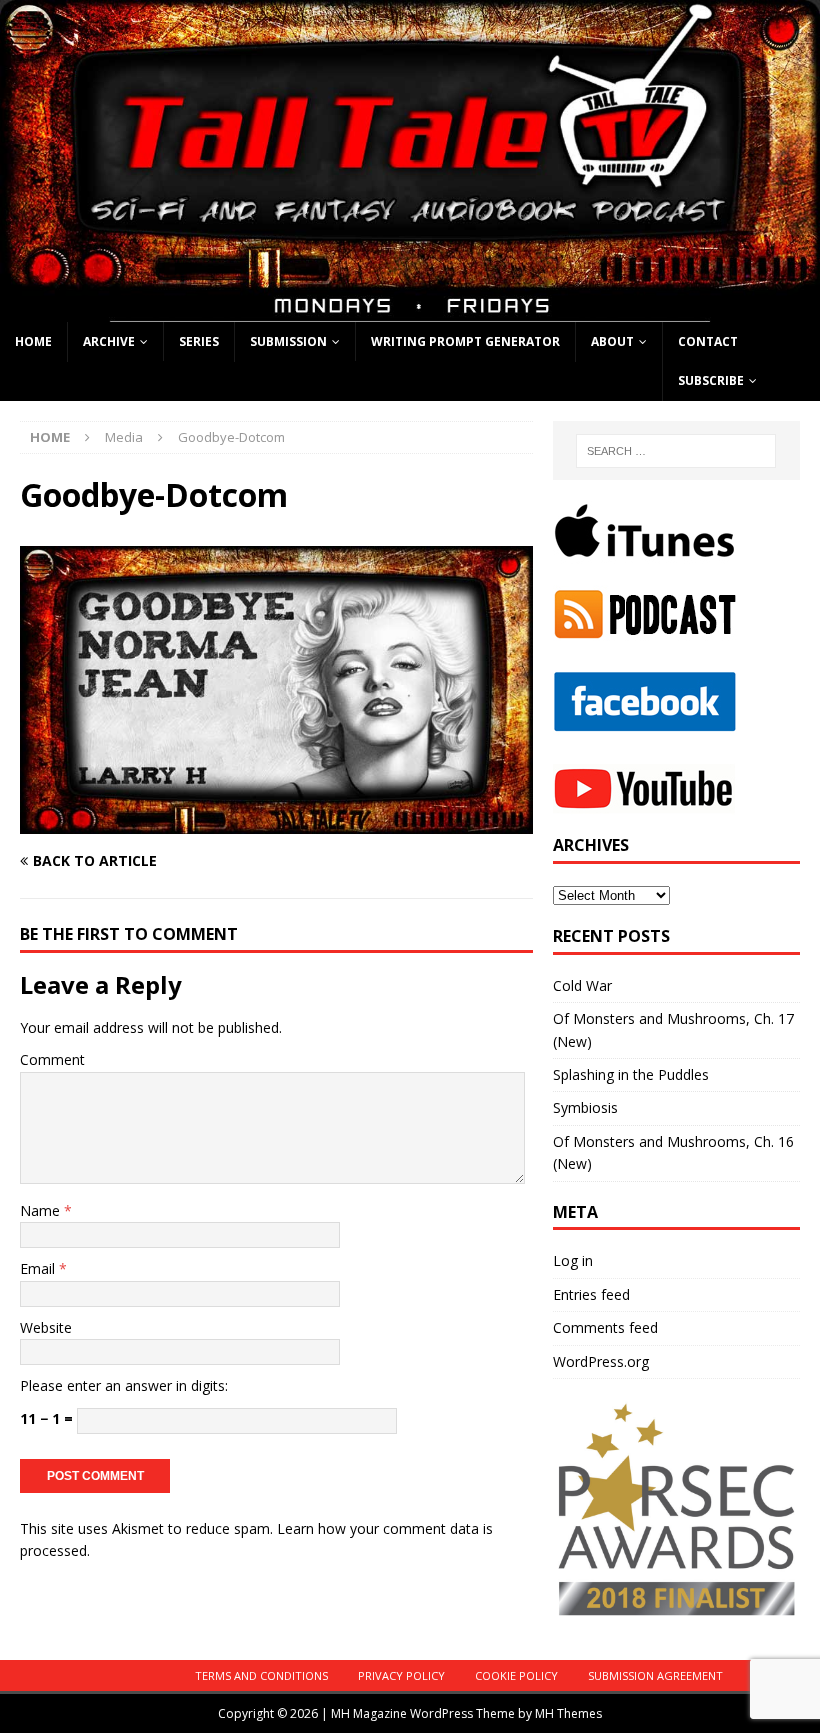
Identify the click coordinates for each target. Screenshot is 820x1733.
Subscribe (711, 380)
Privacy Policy (401, 1675)
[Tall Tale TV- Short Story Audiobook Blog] (410, 309)
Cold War (582, 985)
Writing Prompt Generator (465, 341)
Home (33, 341)
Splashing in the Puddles (631, 1074)
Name (42, 1210)
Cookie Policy (516, 1675)
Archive (109, 341)
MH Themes (568, 1713)
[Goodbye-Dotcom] (276, 822)
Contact (708, 341)
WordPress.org (601, 1361)
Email (39, 1268)
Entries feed (591, 1294)
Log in (573, 1260)
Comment (52, 1059)
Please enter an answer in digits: (124, 1385)
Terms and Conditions (261, 1675)
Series (199, 341)
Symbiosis (585, 1107)
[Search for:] (676, 451)
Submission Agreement (655, 1675)
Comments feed (605, 1327)
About (612, 341)
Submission (288, 341)
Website (46, 1327)
